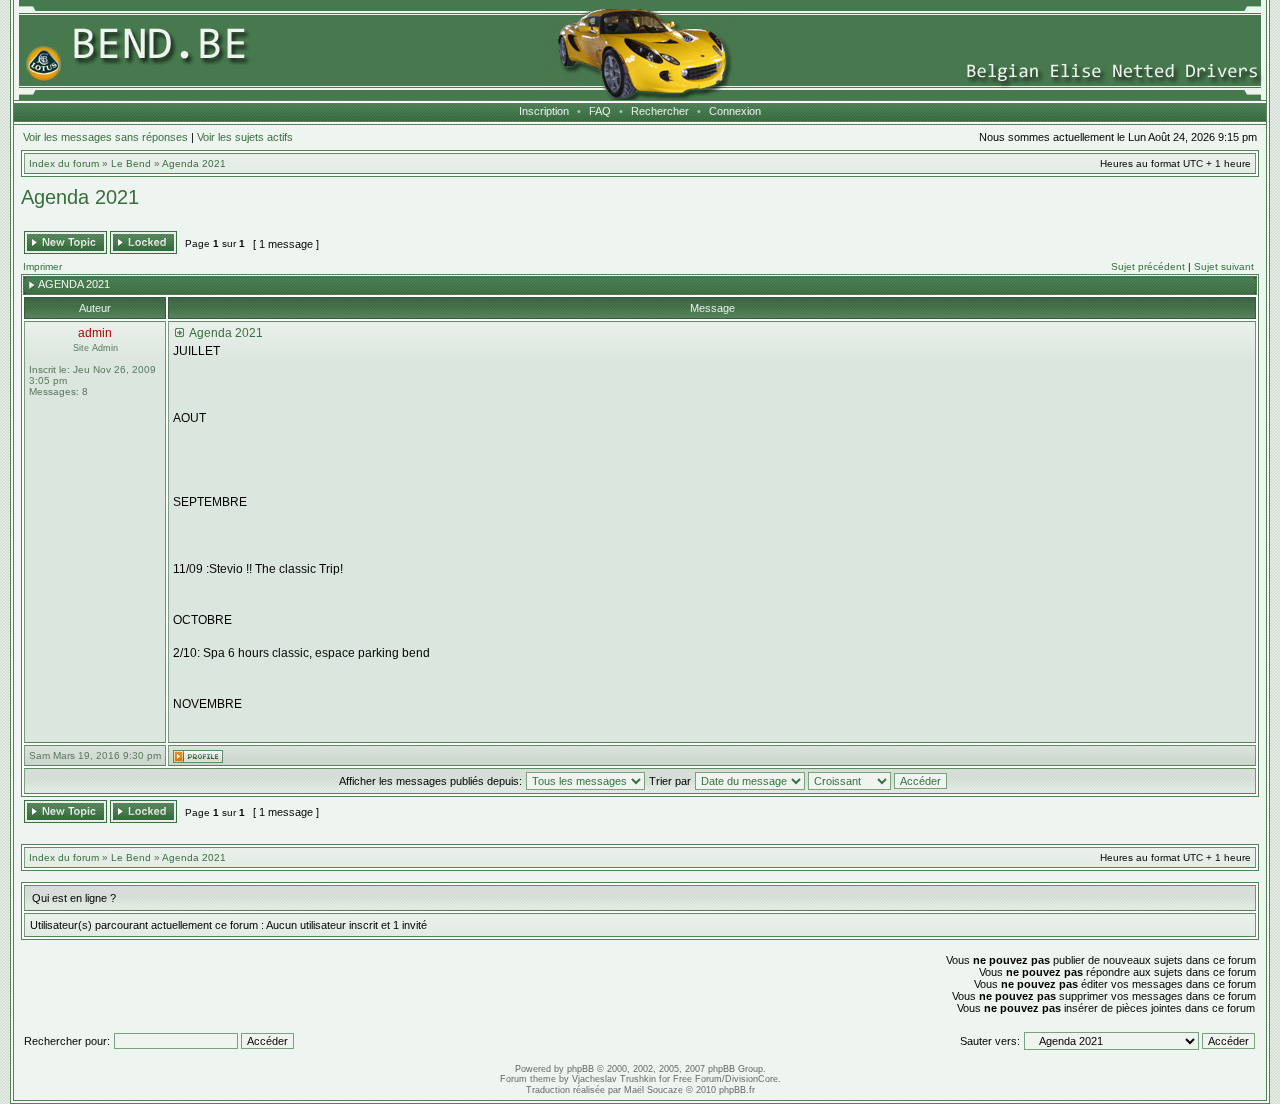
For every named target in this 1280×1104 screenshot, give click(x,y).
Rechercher (660, 111)
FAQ (600, 111)
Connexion (735, 111)
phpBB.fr (737, 1090)
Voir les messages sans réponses (105, 137)
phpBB (580, 1069)
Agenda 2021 (194, 163)
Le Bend (131, 163)
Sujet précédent (1148, 266)
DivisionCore (751, 1079)
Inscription (544, 111)
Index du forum (64, 163)
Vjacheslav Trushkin (614, 1079)
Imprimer (42, 266)
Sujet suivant (1224, 266)
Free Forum (697, 1079)
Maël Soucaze (653, 1090)
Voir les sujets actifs (245, 137)
